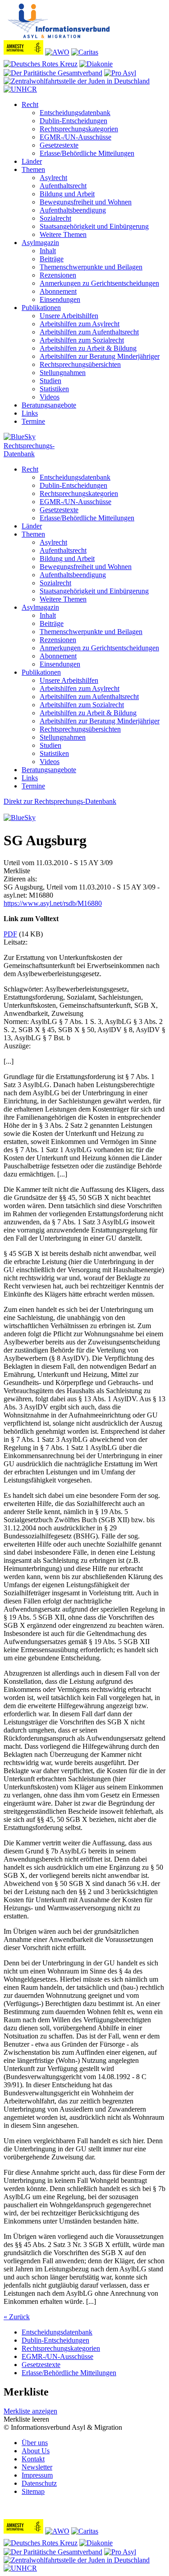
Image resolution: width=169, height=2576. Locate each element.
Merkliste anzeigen (30, 2411)
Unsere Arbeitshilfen (69, 316)
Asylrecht (53, 178)
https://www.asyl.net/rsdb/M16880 (53, 903)
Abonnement (58, 291)
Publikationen (41, 308)
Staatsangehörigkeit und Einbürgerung (94, 226)
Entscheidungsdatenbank (75, 113)
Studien (50, 381)
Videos (50, 397)
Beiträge (52, 259)
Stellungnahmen (63, 373)
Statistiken (54, 389)
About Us (36, 2451)
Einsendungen (60, 299)
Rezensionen (58, 275)
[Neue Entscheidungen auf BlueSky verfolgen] (84, 437)
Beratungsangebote (49, 405)
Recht (30, 104)
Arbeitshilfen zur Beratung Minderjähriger (100, 356)
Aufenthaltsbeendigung (73, 210)
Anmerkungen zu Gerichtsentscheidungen (99, 283)
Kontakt (33, 2459)
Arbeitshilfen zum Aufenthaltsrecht (89, 332)
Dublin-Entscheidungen (73, 121)
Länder (32, 161)
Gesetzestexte (59, 145)
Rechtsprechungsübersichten (80, 364)
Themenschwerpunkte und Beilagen (91, 267)
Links (30, 413)
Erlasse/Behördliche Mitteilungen (87, 153)
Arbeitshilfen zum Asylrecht (80, 324)
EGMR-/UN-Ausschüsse (75, 137)
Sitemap (33, 2491)
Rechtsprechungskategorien (79, 129)
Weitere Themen (63, 234)
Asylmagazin (40, 243)
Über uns (35, 2443)
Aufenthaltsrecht (63, 186)
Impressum (37, 2475)
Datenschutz (39, 2483)
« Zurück (17, 2317)
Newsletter (37, 2467)
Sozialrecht (55, 218)
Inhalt (48, 251)
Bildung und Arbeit (67, 194)
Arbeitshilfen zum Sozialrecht (82, 340)
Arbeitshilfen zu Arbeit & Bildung (88, 348)
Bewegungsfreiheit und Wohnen (86, 202)
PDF (10, 934)
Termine (33, 421)
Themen (33, 169)
